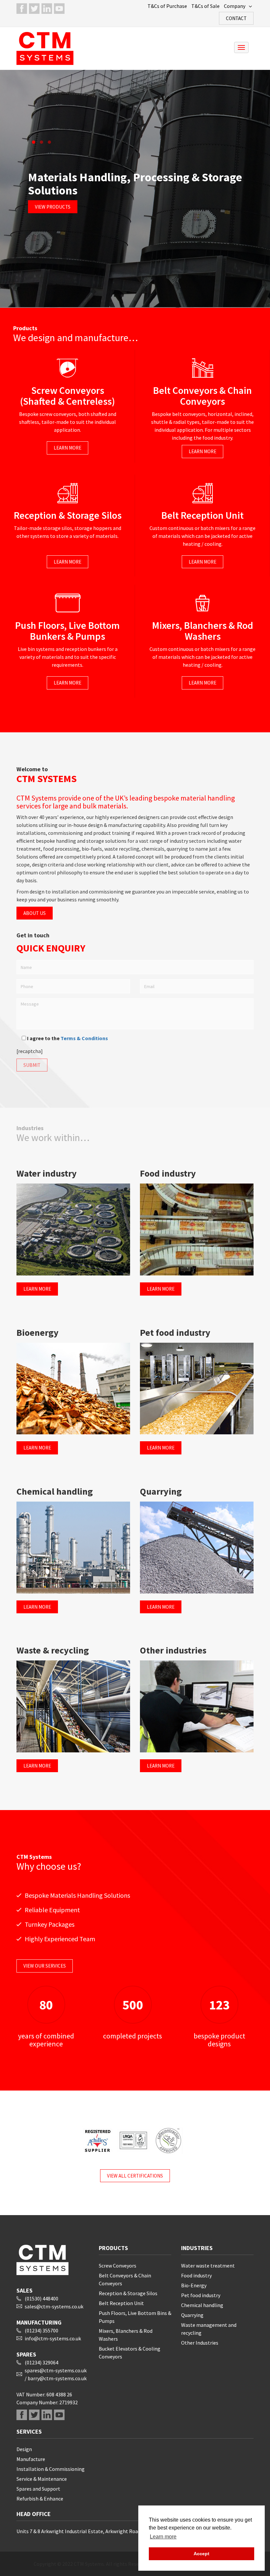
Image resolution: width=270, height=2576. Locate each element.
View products (53, 207)
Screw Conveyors (118, 2266)
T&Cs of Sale (205, 6)
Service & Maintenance (42, 2479)
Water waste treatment (208, 2266)
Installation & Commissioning (51, 2469)
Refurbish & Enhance (40, 2499)
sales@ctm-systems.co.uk (54, 2306)
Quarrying (192, 2315)
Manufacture (31, 2459)
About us (35, 913)
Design (24, 2449)
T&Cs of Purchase (167, 6)
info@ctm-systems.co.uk (53, 2338)
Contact (236, 18)
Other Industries (200, 2343)
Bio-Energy (194, 2285)
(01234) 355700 (41, 2330)
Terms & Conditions (84, 1038)
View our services (45, 1966)
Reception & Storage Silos (128, 2293)
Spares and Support (38, 2489)
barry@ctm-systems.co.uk (57, 2378)
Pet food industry (201, 2295)
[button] (34, 142)
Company (235, 6)
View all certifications (135, 2176)
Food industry (196, 2275)
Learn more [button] (163, 2537)
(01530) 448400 (41, 2298)
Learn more (67, 448)
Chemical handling (202, 2305)
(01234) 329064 (41, 2362)
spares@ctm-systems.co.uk (56, 2370)
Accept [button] (202, 2554)
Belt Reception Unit (121, 2303)
